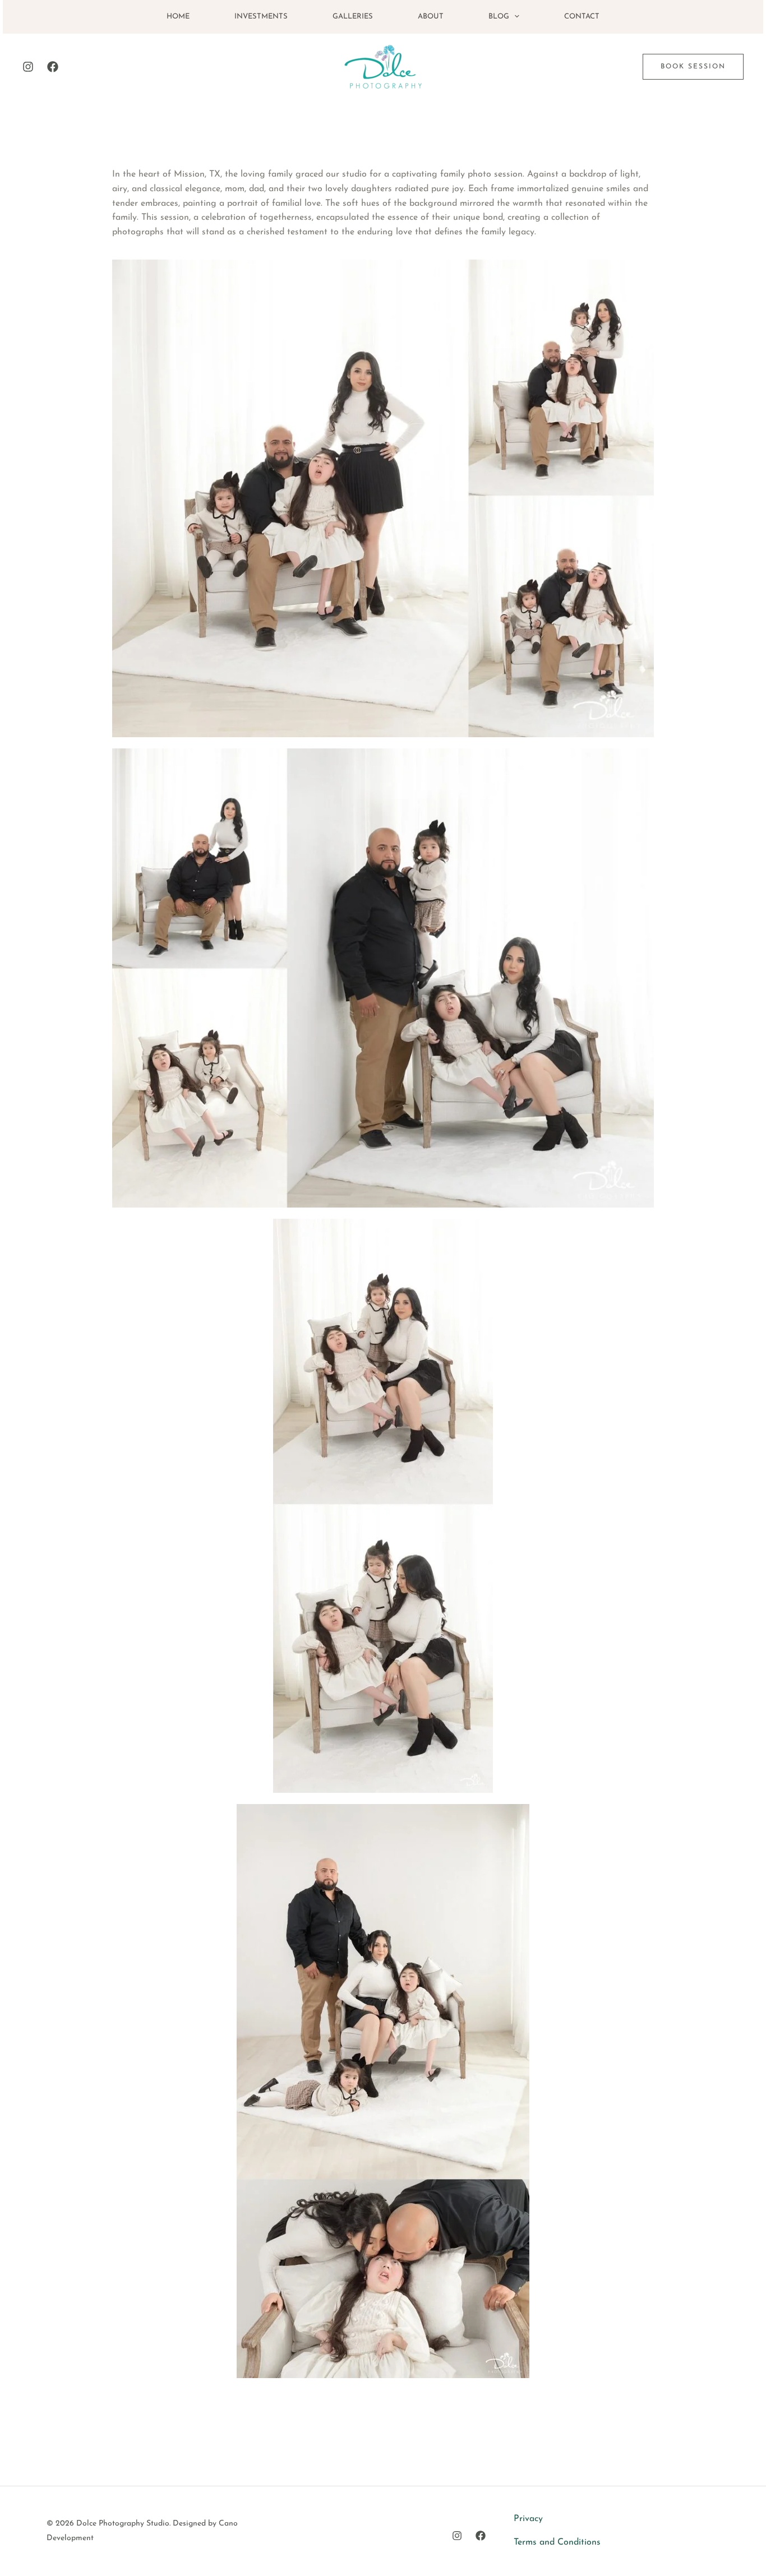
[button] (514, 17)
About (431, 17)
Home (178, 17)
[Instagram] (28, 67)
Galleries (353, 17)
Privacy (528, 2519)
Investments (261, 17)
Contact (582, 17)
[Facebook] (53, 67)
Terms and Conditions (557, 2542)
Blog (499, 17)
